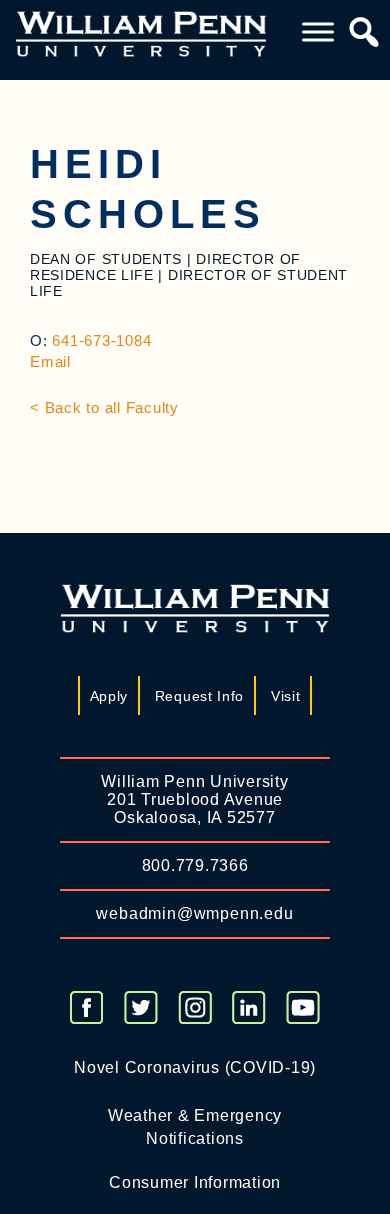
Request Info (199, 696)
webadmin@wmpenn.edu (194, 913)
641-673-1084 (101, 340)
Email (50, 361)
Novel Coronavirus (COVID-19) (195, 1067)
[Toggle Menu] (318, 32)
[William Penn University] (141, 32)
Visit (286, 696)
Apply (109, 696)
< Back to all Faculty (104, 407)
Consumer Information (195, 1182)
